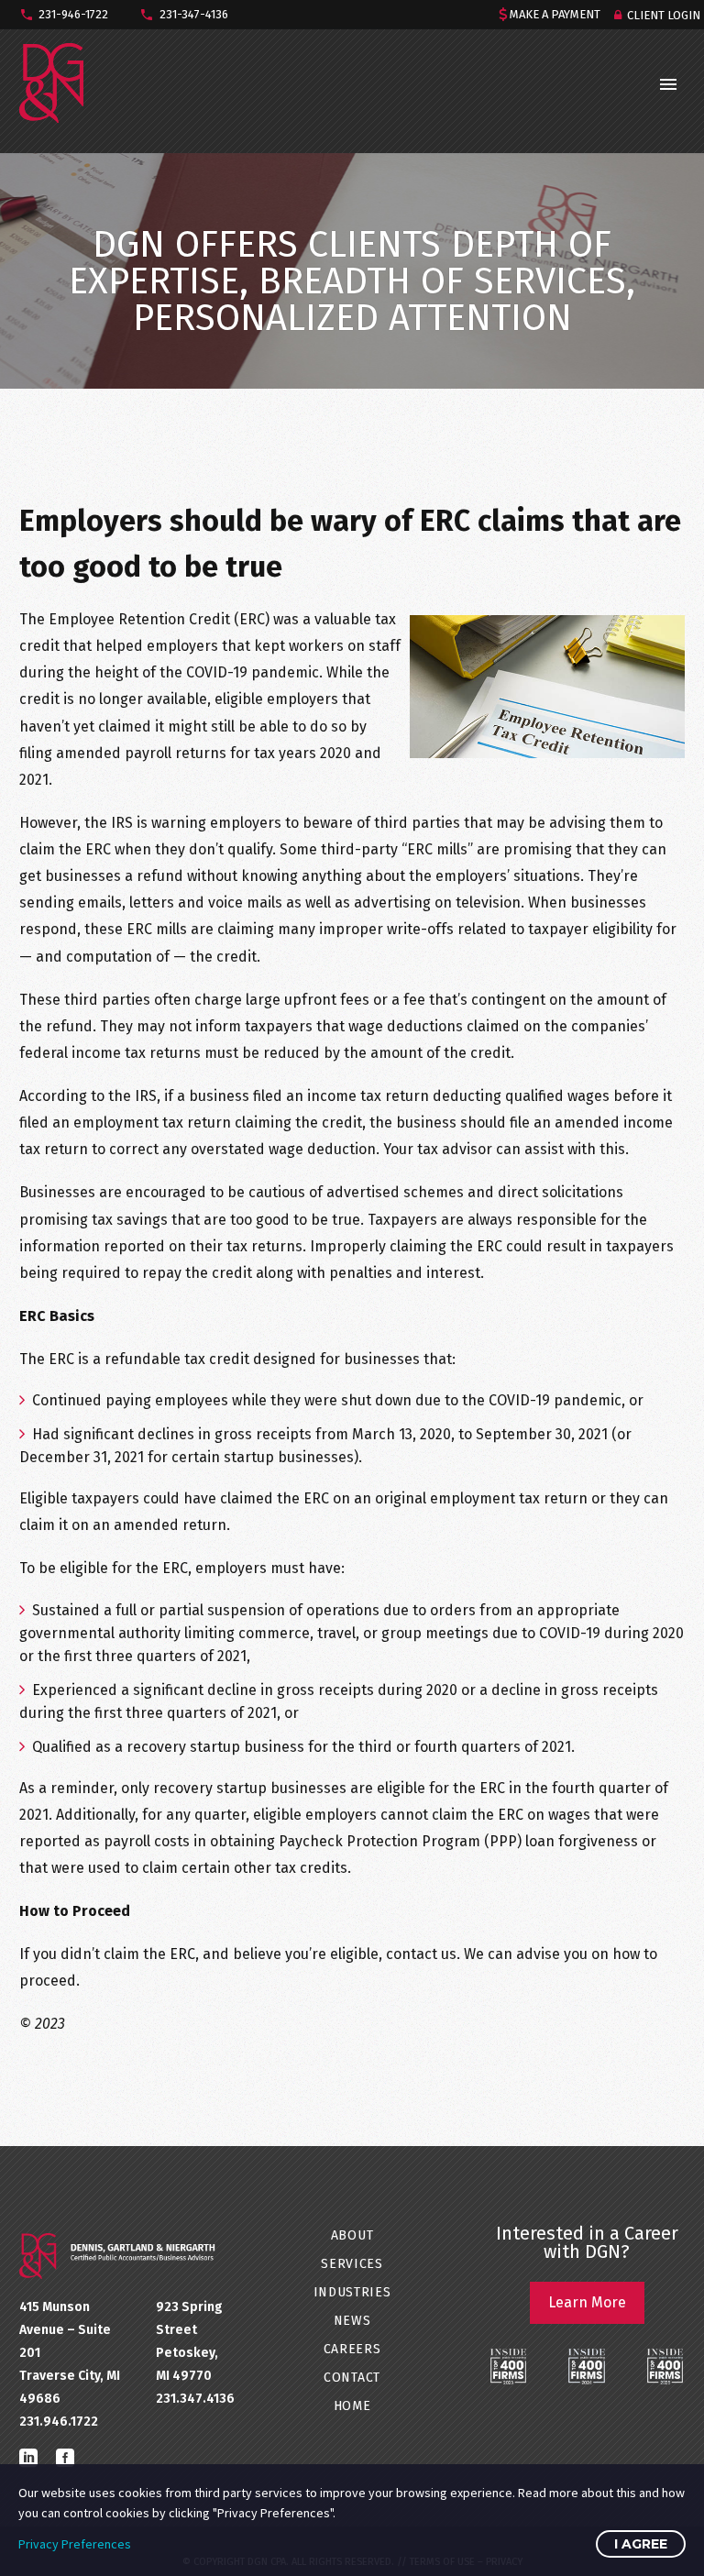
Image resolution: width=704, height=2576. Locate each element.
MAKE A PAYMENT (555, 14)
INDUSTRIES (352, 2292)
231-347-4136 (194, 14)
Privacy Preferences (75, 2544)
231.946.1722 (59, 2422)
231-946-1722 (73, 14)
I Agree (641, 2544)
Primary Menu (668, 84)
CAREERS (352, 2349)
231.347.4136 (195, 2399)
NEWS (352, 2321)
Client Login (664, 15)
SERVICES (352, 2264)
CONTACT (352, 2378)
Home (352, 2406)
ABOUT (352, 2235)
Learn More (587, 2302)
